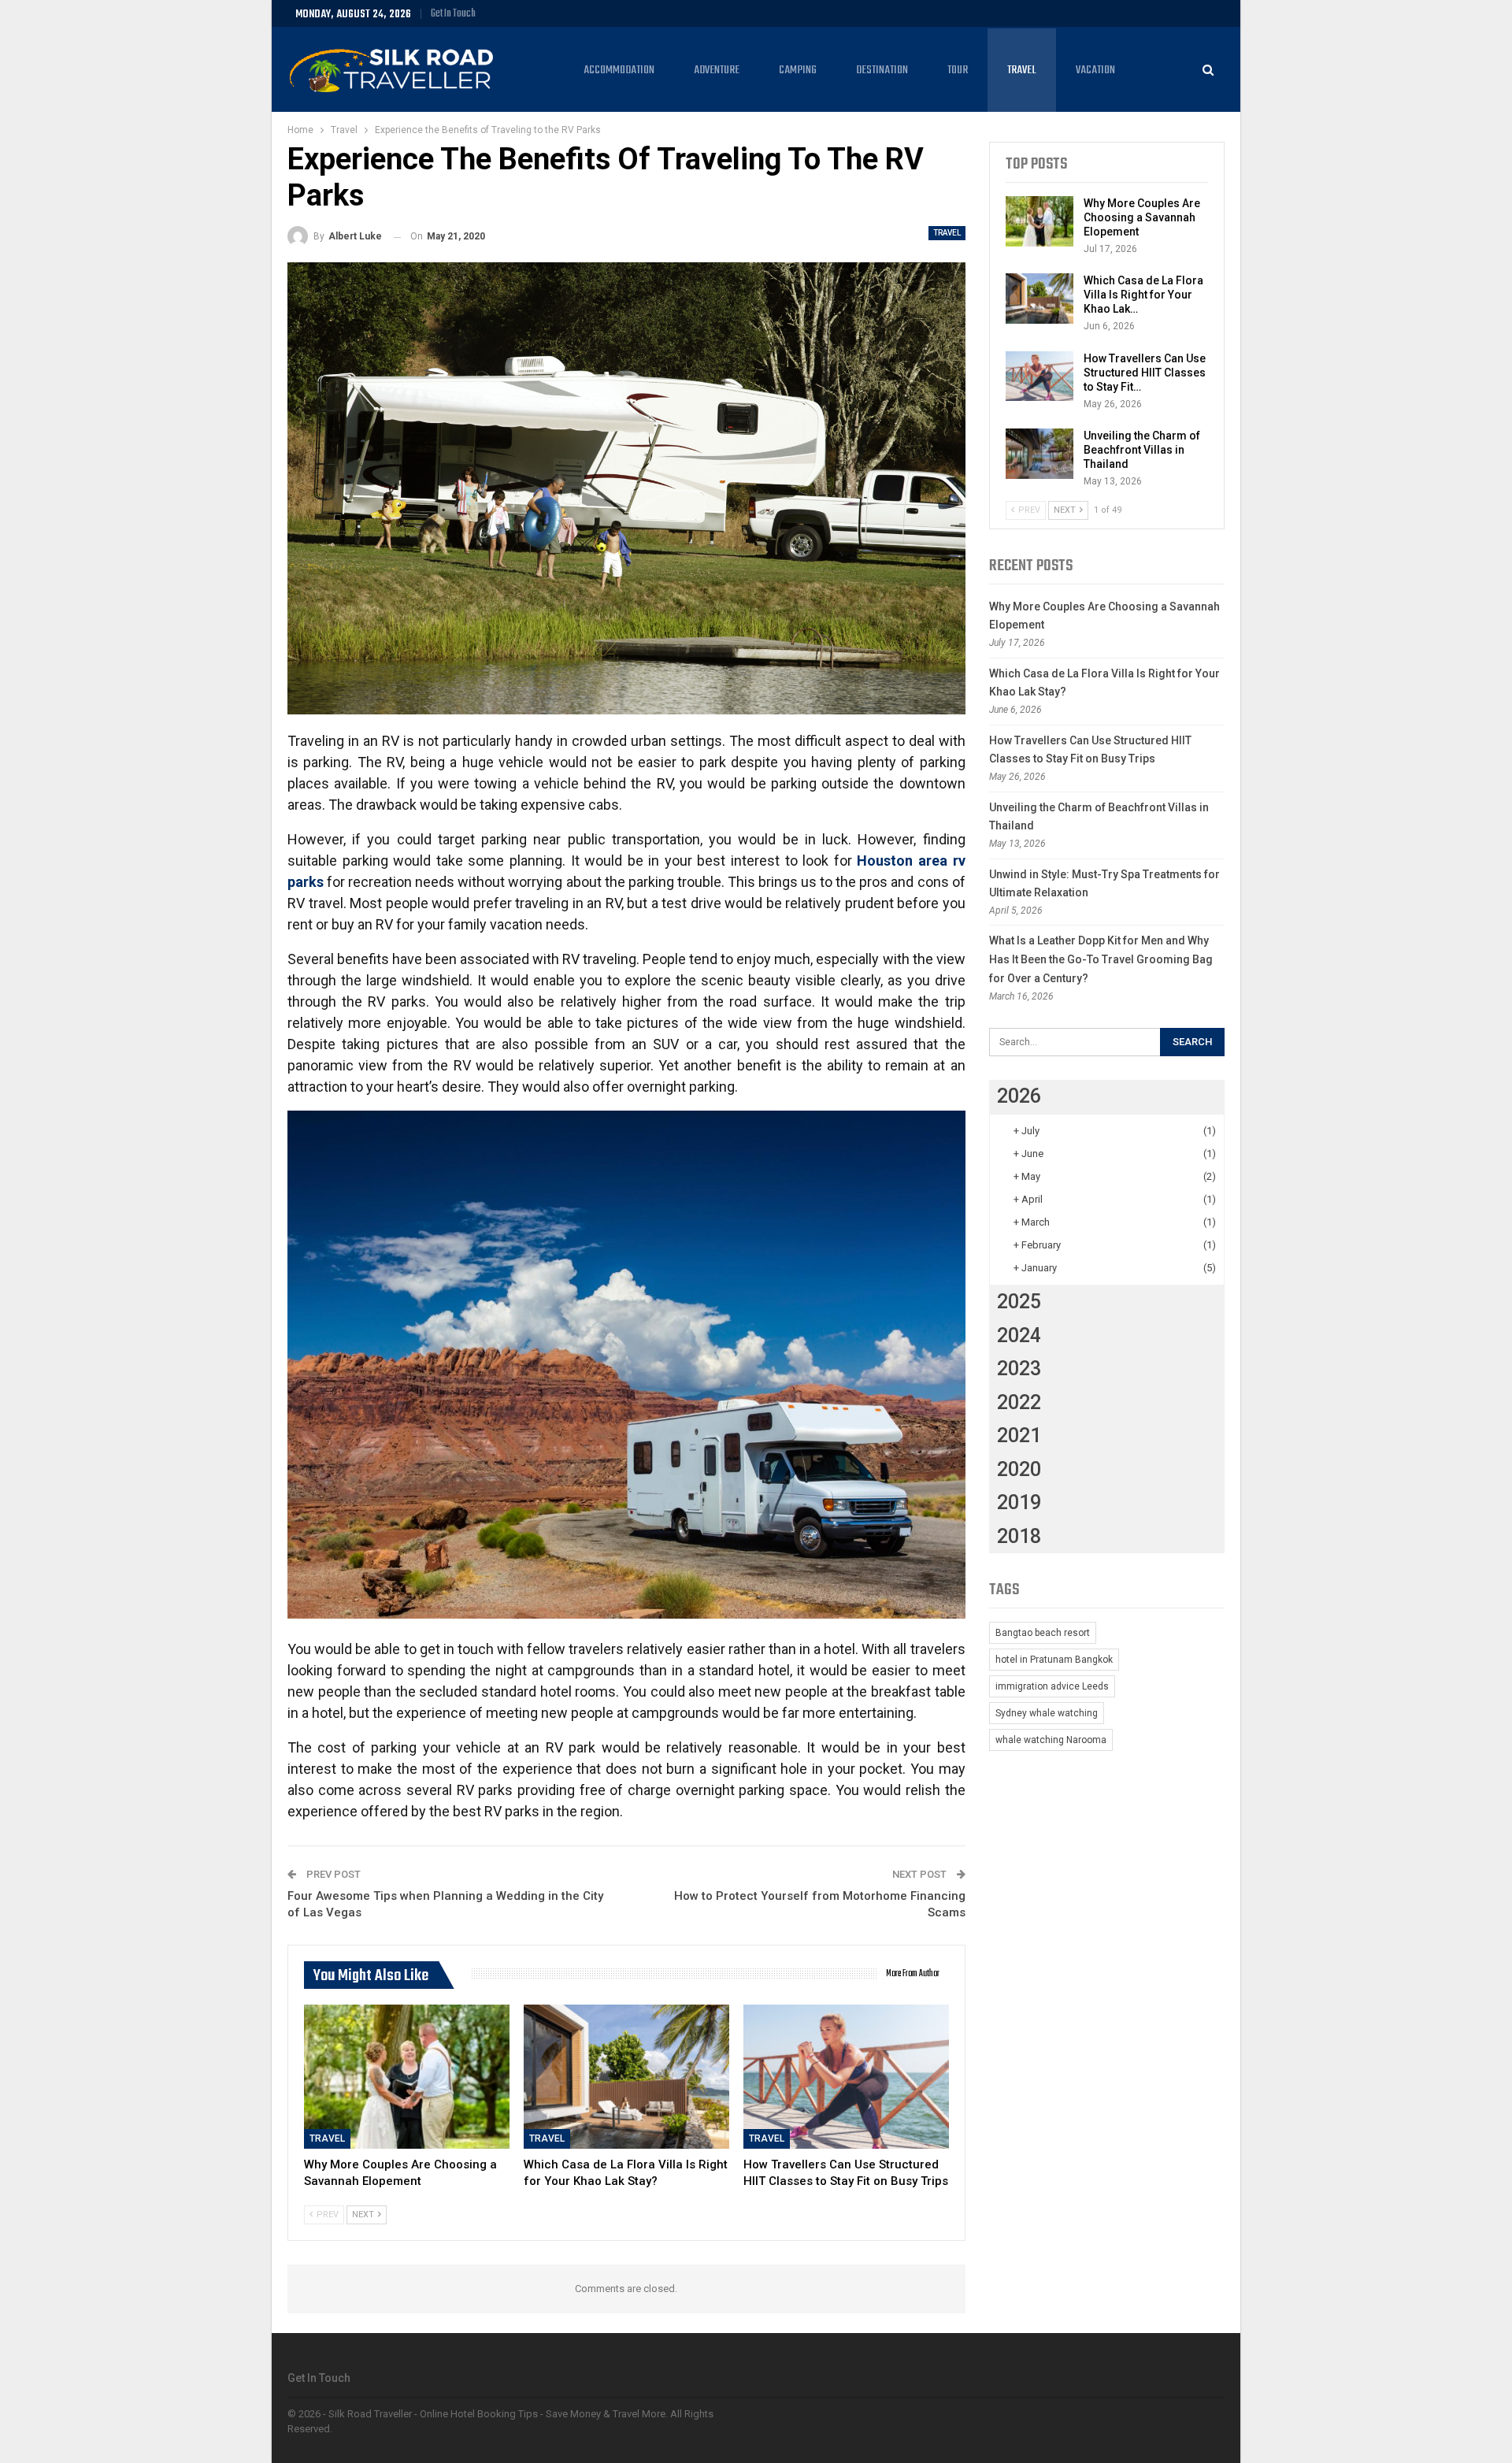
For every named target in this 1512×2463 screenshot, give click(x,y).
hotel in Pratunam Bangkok (1054, 1660)
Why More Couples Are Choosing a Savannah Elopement (1142, 217)
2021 (1019, 1436)
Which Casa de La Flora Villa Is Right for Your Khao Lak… (1143, 295)
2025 (1019, 1302)
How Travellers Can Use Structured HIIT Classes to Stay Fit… (1145, 373)
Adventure (717, 70)
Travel (1022, 70)
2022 (1019, 1402)
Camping (798, 70)
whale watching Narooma (1051, 1740)
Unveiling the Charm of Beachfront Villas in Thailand (1142, 450)
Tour (958, 70)
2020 (1019, 1469)
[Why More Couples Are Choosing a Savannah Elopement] (407, 2077)
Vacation (1095, 70)
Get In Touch (453, 14)
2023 (1019, 1369)
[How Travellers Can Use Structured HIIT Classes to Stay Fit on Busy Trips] (846, 2077)
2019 (1019, 1502)
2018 (1019, 1536)
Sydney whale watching (1047, 1713)
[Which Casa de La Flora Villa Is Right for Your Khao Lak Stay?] (626, 2077)
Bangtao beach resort (1043, 1633)
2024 (1019, 1335)
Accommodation (619, 70)
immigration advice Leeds (1052, 1686)
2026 (1019, 1096)
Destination (882, 70)
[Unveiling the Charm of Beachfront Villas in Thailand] (1039, 454)
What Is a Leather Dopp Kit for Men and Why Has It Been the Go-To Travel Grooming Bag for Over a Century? (1101, 959)
